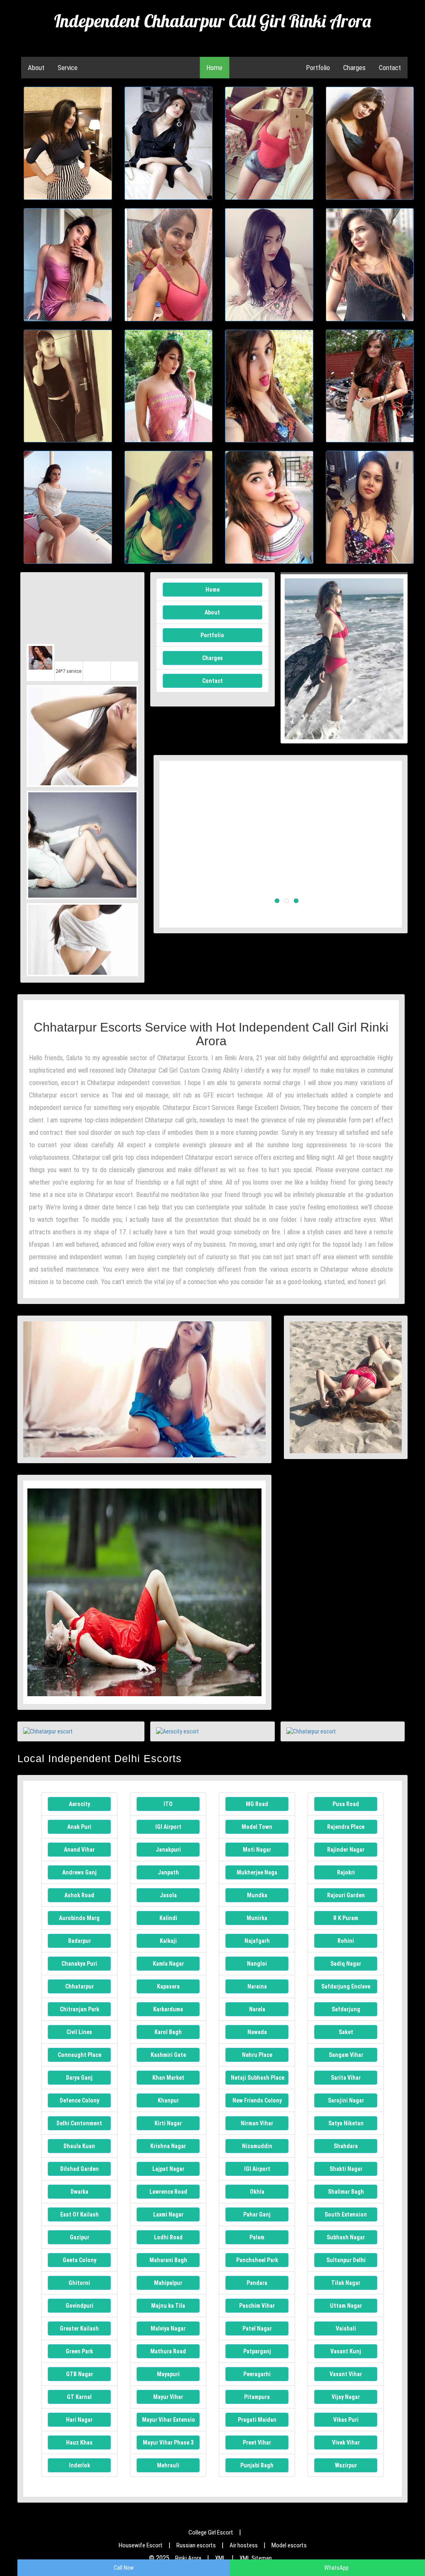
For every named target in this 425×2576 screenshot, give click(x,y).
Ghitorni (79, 2283)
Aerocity (79, 1804)
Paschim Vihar (257, 2306)
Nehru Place (257, 2055)
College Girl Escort (211, 2532)
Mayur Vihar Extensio (169, 2420)
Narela (257, 2009)
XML (220, 2558)
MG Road (257, 1804)
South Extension (346, 2214)
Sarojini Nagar (346, 2100)
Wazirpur (346, 2465)
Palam (257, 2237)
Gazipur (79, 2237)
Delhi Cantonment (79, 2123)
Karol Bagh (168, 2032)
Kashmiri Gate (168, 2055)
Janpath (168, 1872)
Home (214, 68)
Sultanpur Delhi (346, 2260)
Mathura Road (168, 2351)
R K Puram (346, 1918)
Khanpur (168, 2100)
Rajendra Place (346, 1827)
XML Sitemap (256, 2558)
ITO (168, 1804)
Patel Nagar (257, 2328)
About (36, 68)
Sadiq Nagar (346, 1964)
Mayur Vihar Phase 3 (168, 2442)
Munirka (257, 1918)
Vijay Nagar (346, 2397)
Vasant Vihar (346, 2374)
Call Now (124, 2568)
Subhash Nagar (346, 2237)
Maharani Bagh (168, 2260)
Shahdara (346, 2146)
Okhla (257, 2192)
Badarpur (79, 1941)
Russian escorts (196, 2545)
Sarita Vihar (346, 2078)
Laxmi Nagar (168, 2214)
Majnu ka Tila (168, 2306)
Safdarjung (346, 2009)
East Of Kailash (79, 2214)
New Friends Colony (257, 2100)
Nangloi (257, 1964)
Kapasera (168, 1986)
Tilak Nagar (346, 2283)
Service (68, 68)
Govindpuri (79, 2306)
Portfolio (318, 68)
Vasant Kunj (346, 2351)
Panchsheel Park (257, 2260)
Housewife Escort (141, 2545)
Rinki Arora (188, 2558)
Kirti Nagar (168, 2123)
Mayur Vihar (168, 2397)
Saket (346, 2032)
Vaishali (346, 2328)
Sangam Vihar (346, 2055)
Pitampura (257, 2397)
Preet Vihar (257, 2442)
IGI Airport (168, 1827)
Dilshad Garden (79, 2169)
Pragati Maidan (257, 2420)
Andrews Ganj (79, 1872)
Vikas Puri (346, 2420)
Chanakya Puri (79, 1964)
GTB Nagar (79, 2374)
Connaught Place (79, 2055)
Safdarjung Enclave (346, 1986)
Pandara (257, 2283)
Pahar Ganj (257, 2214)
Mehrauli (168, 2465)
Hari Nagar (79, 2420)
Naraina (257, 1986)
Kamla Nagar (168, 1964)
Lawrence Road (168, 2192)
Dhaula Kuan (79, 2146)
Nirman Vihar (257, 2123)
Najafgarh (257, 1941)
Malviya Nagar (168, 2328)
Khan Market (168, 2078)
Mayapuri (168, 2374)
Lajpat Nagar (168, 2169)
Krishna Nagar (168, 2146)
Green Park (79, 2351)
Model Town (257, 1827)
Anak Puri (79, 1827)
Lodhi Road (168, 2237)
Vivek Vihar (346, 2442)
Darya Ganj (79, 2078)
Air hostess (244, 2545)
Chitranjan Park (79, 2009)
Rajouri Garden (346, 1895)
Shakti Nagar (346, 2169)
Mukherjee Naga (257, 1872)
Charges (354, 68)
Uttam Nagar (346, 2306)
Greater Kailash (79, 2328)
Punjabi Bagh (257, 2465)
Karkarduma (168, 2009)
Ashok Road (79, 1895)
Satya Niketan (346, 2123)
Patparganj (257, 2351)
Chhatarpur (79, 1986)
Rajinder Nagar (346, 1850)
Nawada (257, 2032)
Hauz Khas (79, 2442)
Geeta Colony (79, 2260)
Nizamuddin (257, 2146)
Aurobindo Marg (79, 1918)
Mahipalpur (168, 2283)
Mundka (257, 1895)
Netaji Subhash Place (258, 2078)
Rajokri (346, 1872)
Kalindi (168, 1918)
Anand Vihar (79, 1850)
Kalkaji (168, 1941)
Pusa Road (346, 1804)
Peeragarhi (257, 2374)
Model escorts (289, 2545)
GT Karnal (79, 2397)
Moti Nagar (257, 1850)
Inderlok (79, 2465)
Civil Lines (79, 2032)
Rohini (346, 1941)
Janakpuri (168, 1850)
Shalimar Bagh (346, 2192)
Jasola (168, 1895)
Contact (390, 68)
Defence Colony (79, 2100)
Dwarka (79, 2192)
